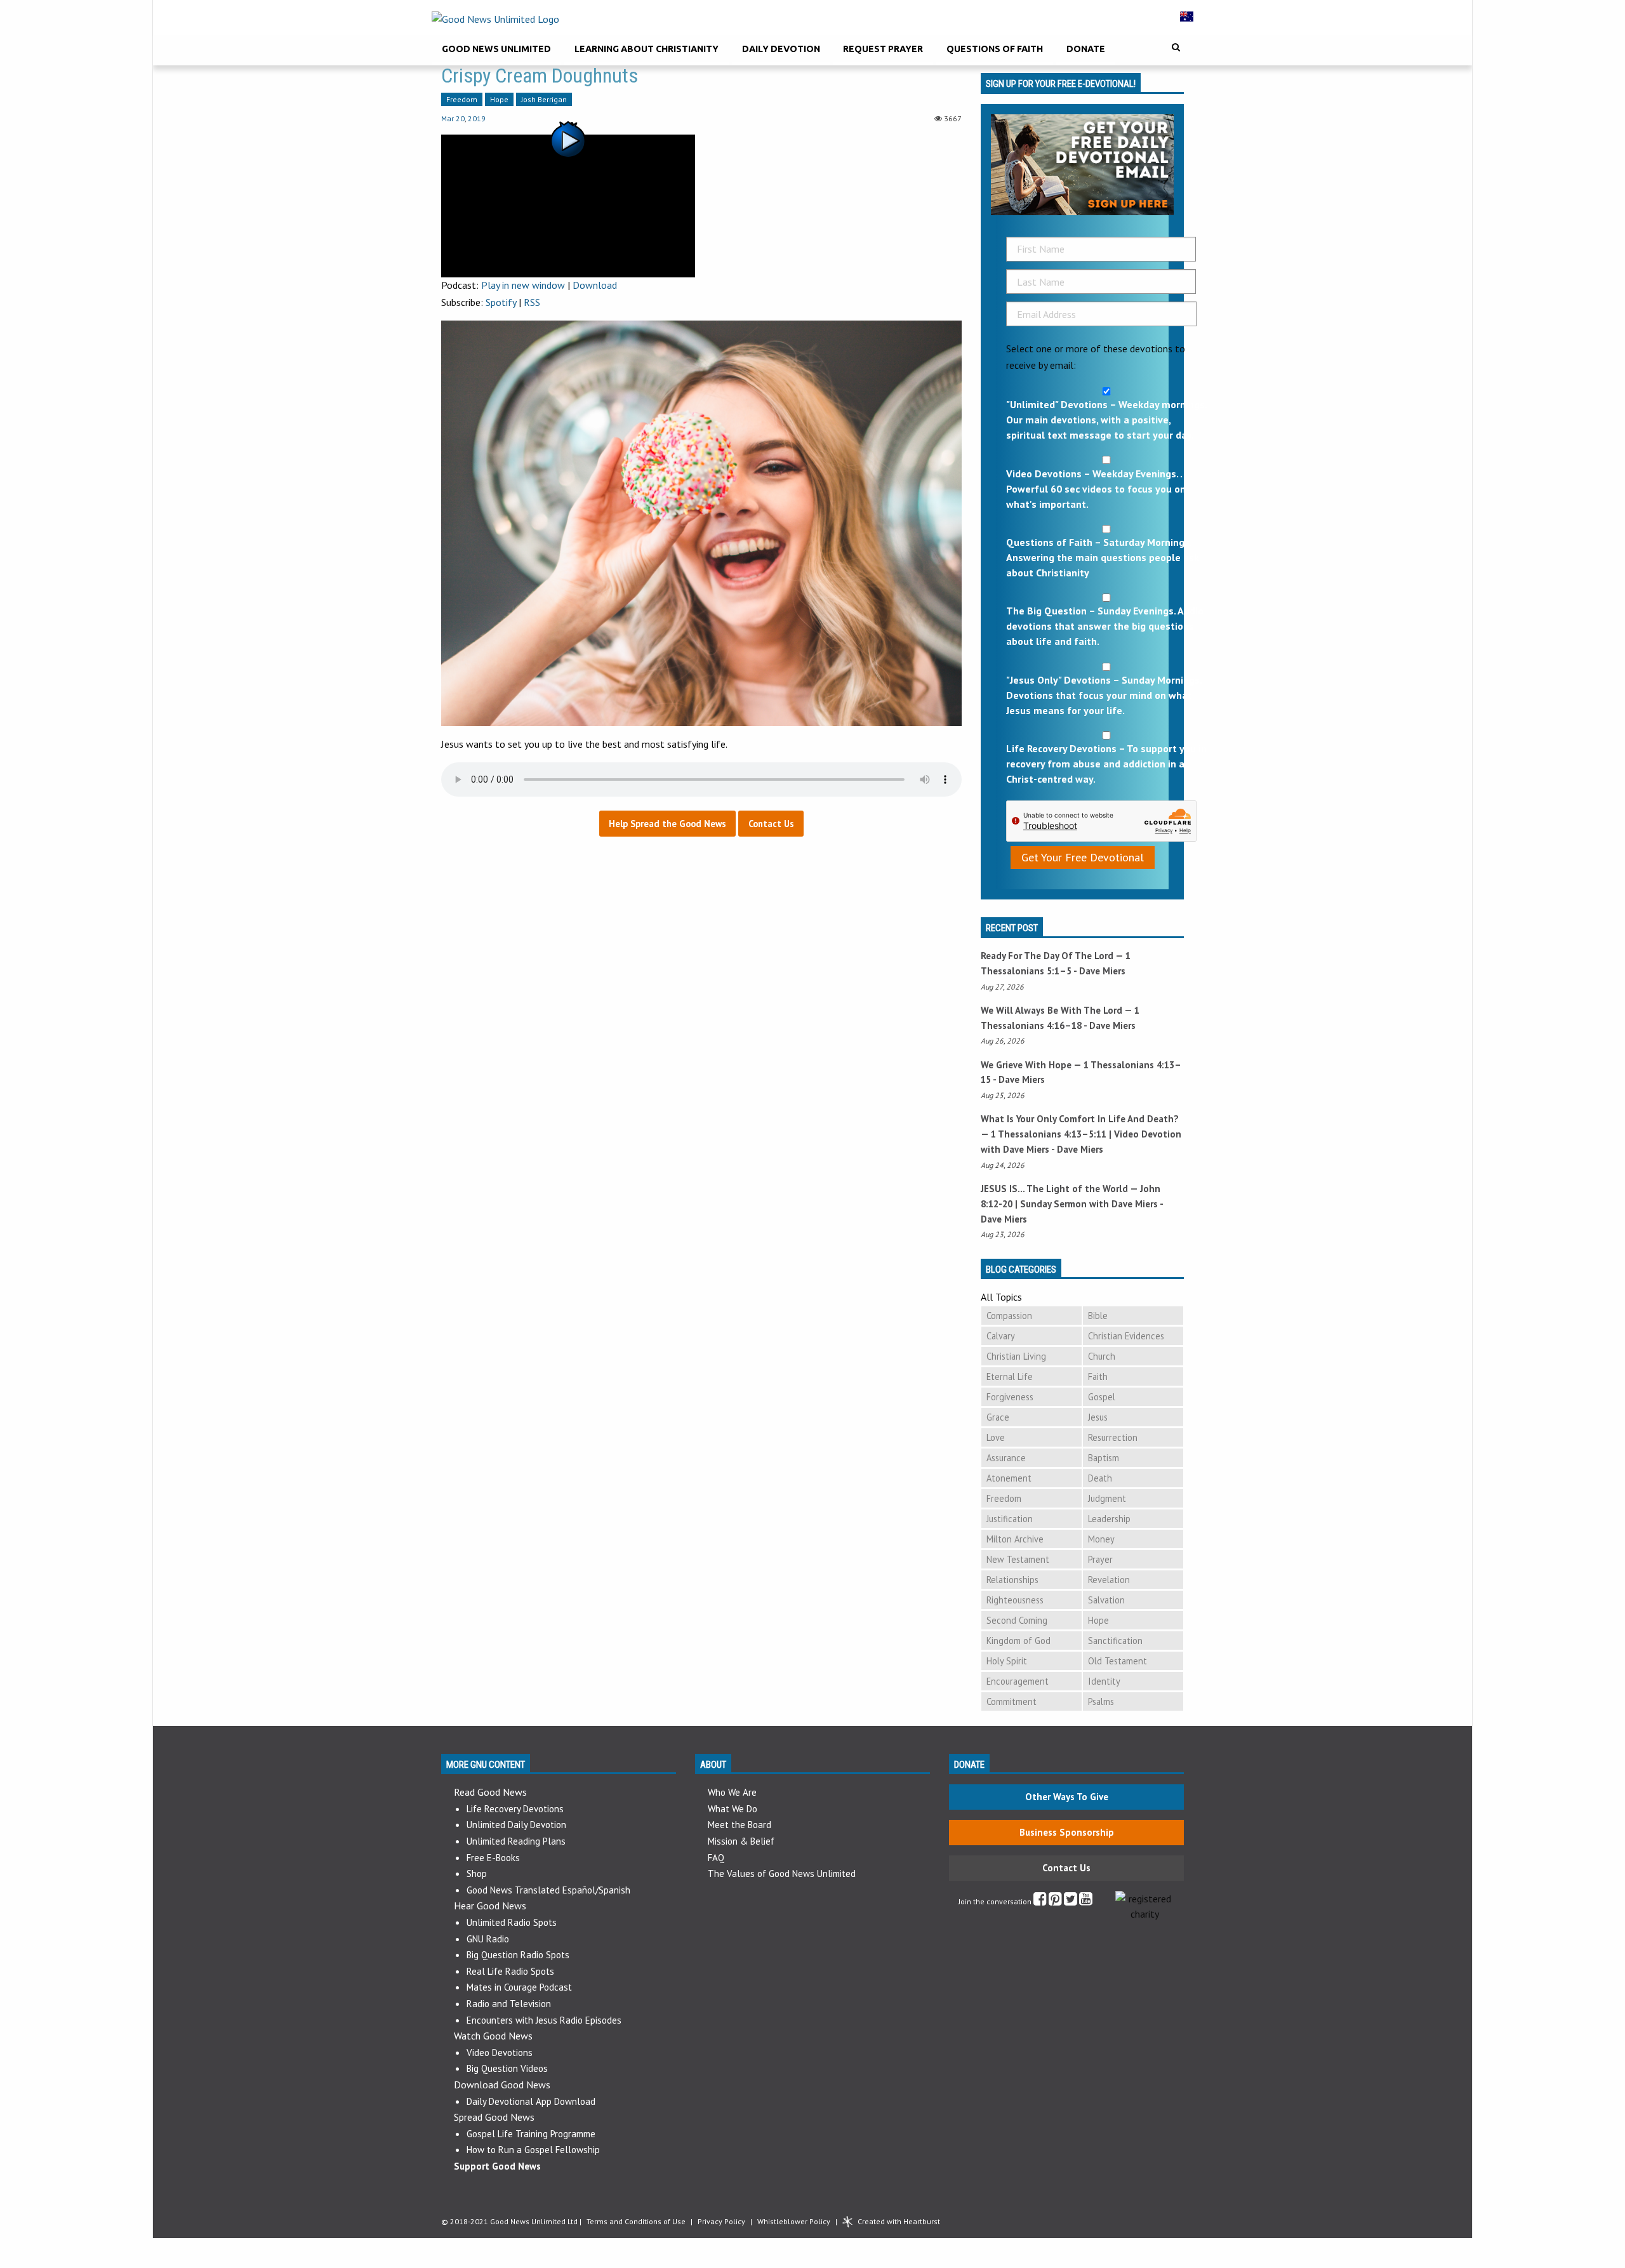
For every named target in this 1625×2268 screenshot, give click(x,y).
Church (1102, 1356)
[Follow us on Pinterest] (1055, 1901)
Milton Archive (1015, 1539)
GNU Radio (488, 1939)
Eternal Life (1010, 1376)
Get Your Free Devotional (1083, 857)
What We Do (733, 1809)
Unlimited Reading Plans (516, 1841)
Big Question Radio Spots (518, 1955)
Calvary (1001, 1336)
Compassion (1009, 1316)
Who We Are (732, 1792)
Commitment (1011, 1701)
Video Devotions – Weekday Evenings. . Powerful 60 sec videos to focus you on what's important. (1096, 489)
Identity (1104, 1681)
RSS (532, 302)
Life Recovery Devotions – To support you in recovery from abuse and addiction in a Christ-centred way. (1106, 764)
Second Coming (1017, 1620)
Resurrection (1113, 1437)
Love (996, 1437)
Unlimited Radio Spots (512, 1922)
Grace (998, 1417)
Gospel (1102, 1397)
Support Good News (497, 2166)
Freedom (462, 99)
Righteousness (1015, 1600)
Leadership (1109, 1519)
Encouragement (1018, 1681)
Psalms (1101, 1701)
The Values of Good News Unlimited (782, 1873)
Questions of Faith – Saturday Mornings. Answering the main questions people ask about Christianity (1103, 557)
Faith (1098, 1376)
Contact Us (1066, 1868)
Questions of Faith (995, 49)
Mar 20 (453, 118)
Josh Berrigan (544, 99)
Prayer (1100, 1559)
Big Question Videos (507, 2068)
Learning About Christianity (647, 49)
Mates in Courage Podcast (519, 1987)
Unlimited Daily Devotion (516, 1825)
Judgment (1107, 1498)
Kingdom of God (1018, 1641)
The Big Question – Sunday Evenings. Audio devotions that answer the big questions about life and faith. (1105, 626)
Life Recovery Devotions (515, 1809)
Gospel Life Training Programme (531, 2134)
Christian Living (1016, 1356)
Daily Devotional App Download (531, 2101)
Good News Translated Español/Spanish (548, 1890)
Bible (1098, 1316)
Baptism (1104, 1458)
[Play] (568, 204)
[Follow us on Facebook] (1040, 1901)
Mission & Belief (741, 1841)
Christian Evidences (1126, 1336)
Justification (1010, 1519)
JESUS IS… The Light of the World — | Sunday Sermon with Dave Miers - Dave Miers (1072, 1204)
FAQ (716, 1858)
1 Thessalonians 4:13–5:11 (1049, 1134)
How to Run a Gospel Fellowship (533, 2150)
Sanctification (1115, 1641)
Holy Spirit (1007, 1661)
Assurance (1006, 1458)
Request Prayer (883, 49)
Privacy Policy (721, 2221)
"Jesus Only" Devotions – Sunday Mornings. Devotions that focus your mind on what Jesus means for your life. (1104, 695)
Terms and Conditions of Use (636, 2221)
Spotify (501, 302)
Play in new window (523, 285)
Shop (477, 1873)
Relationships (1012, 1580)
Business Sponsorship (1067, 1832)
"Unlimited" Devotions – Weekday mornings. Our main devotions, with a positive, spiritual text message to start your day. (1106, 420)
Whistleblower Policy (794, 2221)
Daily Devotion (781, 49)
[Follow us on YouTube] (1086, 1901)
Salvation (1106, 1600)
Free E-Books (493, 1858)
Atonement (1009, 1478)
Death (1100, 1478)
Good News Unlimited (496, 49)
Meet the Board (740, 1825)
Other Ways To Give (1067, 1797)
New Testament (1018, 1559)
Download (595, 285)
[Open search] (1176, 47)
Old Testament (1118, 1661)
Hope (499, 99)
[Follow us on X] (1071, 1901)
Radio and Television (509, 2004)
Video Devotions (500, 2052)
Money (1101, 1539)
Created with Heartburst (899, 2221)
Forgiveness (1010, 1397)
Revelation (1109, 1580)
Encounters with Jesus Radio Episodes (544, 2020)
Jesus (1098, 1417)
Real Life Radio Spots (510, 1971)
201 (474, 118)
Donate (1086, 49)
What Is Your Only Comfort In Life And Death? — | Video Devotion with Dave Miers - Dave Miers (1081, 1134)
